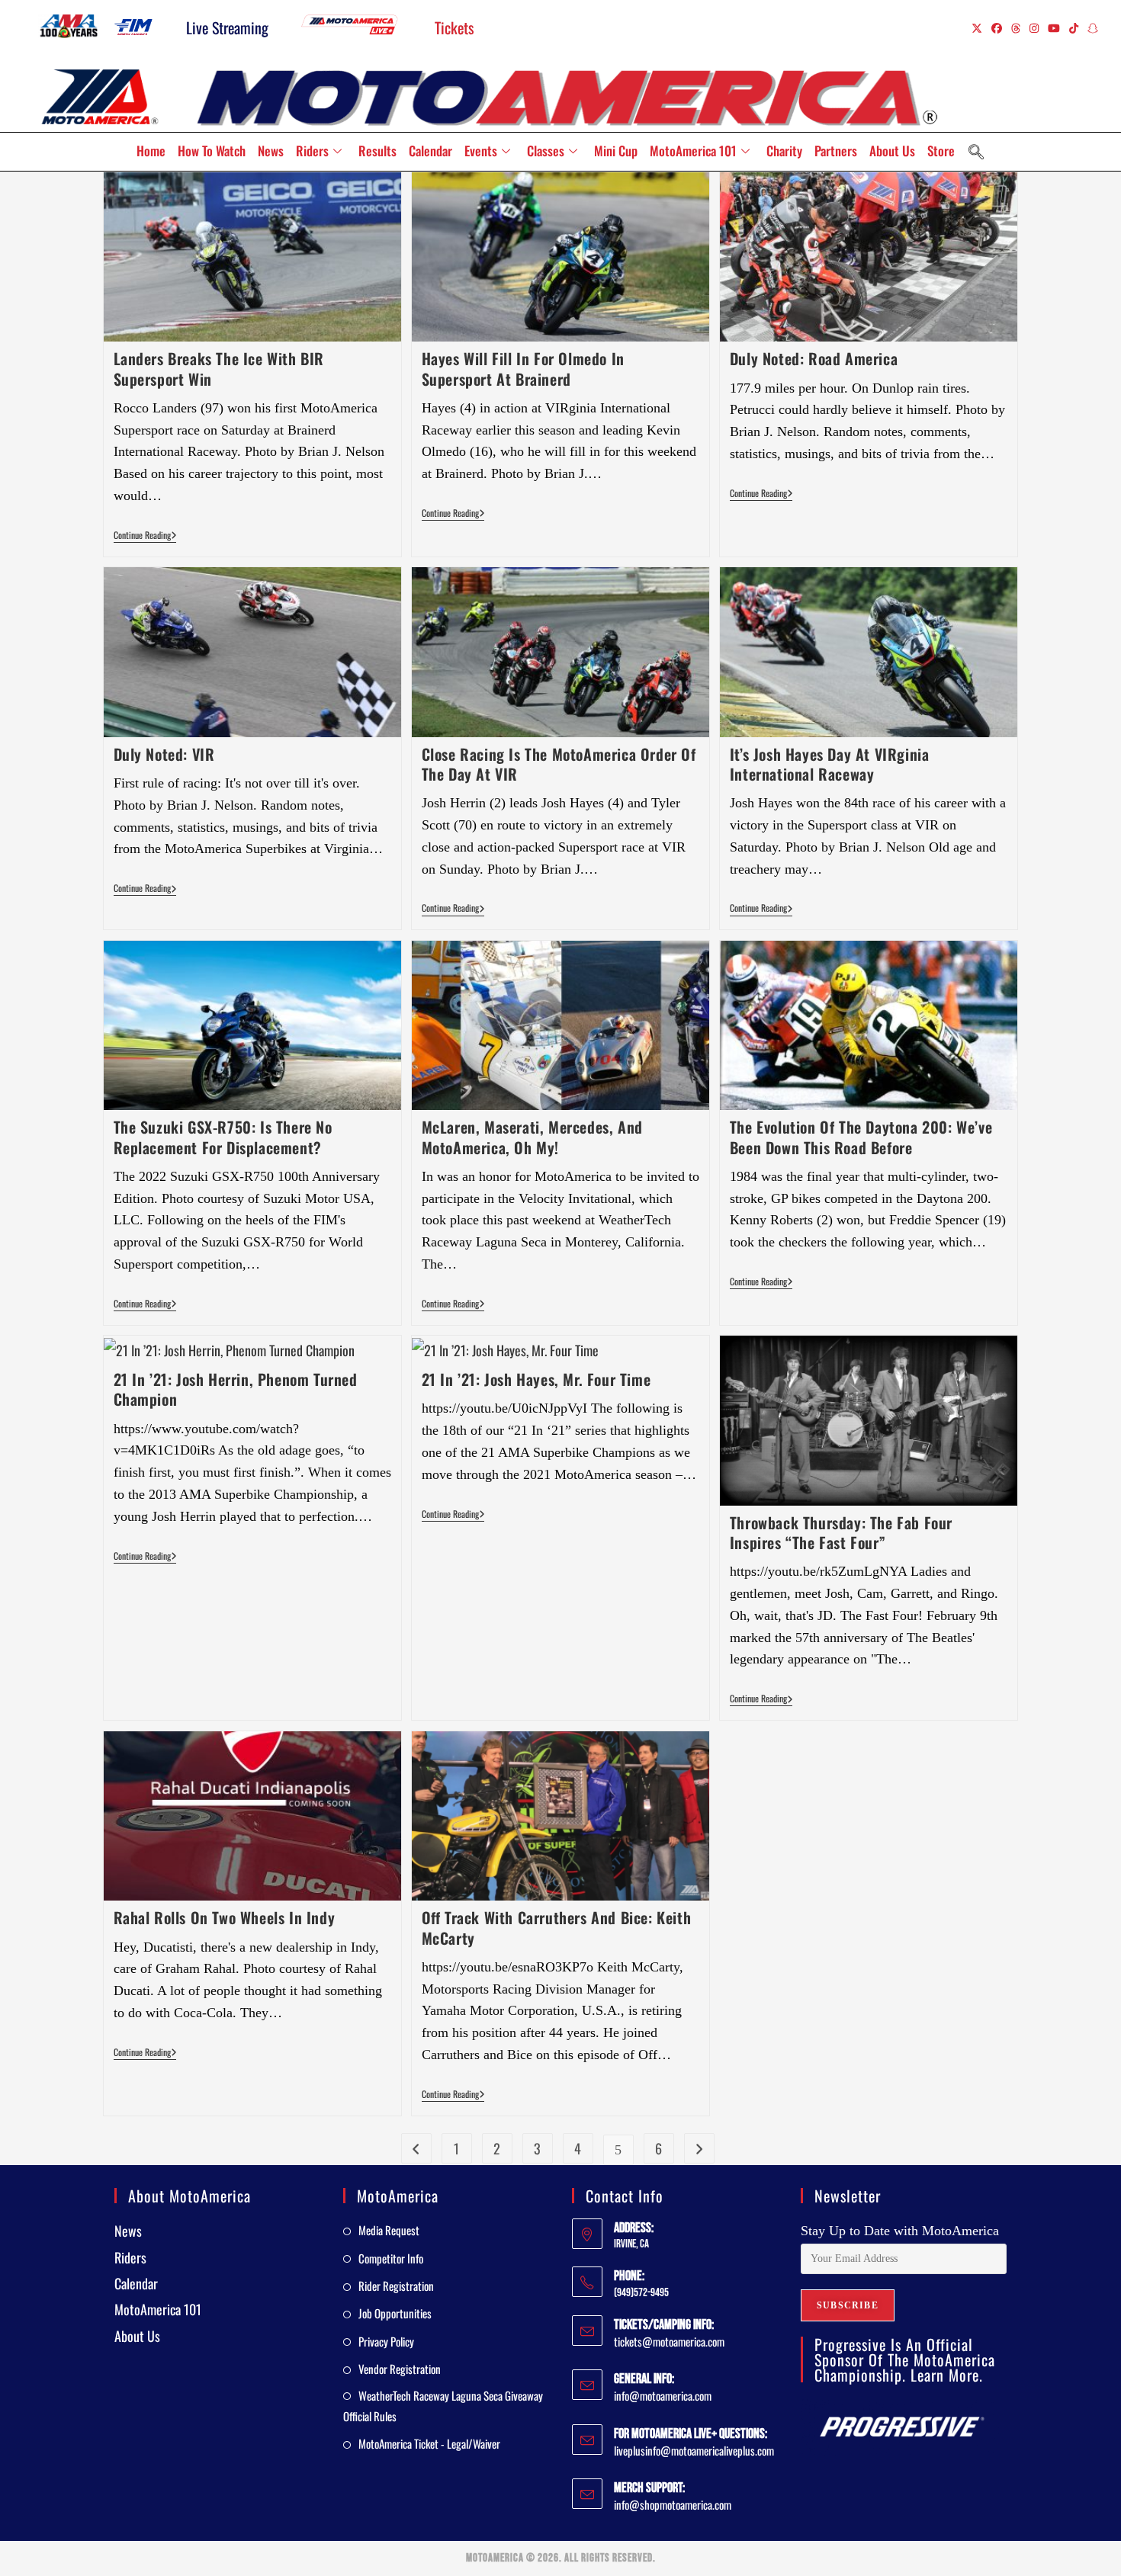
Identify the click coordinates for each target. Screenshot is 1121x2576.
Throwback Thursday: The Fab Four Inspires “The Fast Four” (841, 1532)
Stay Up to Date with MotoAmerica (900, 2231)
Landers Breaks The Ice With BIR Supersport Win (219, 368)
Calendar (430, 151)
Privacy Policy (386, 2341)
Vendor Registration (400, 2369)
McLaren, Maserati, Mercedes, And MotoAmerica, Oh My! (532, 1137)
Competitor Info (391, 2258)
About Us (892, 151)
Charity (784, 151)
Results (377, 151)
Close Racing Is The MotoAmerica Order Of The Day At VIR (559, 764)
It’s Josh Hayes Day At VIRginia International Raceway (830, 764)
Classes (546, 151)
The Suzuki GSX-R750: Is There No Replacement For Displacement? (223, 1137)
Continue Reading (145, 536)
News (271, 151)
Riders (312, 151)
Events (481, 151)
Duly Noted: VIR (164, 754)
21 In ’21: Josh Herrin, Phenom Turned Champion (236, 1389)
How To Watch (212, 151)
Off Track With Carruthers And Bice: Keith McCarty (557, 1927)
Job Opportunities (395, 2313)
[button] (976, 152)
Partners (836, 151)
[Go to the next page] (699, 2148)
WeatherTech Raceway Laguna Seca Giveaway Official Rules (443, 2406)
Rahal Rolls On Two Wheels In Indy (225, 1917)
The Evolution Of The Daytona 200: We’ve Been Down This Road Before (861, 1137)
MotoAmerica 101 (693, 151)
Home (151, 151)
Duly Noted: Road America (814, 358)
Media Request (389, 2230)
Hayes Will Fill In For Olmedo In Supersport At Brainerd (523, 368)
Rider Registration (396, 2286)
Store (941, 151)
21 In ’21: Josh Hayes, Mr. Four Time (536, 1379)
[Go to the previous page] (416, 2148)
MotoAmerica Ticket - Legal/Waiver (429, 2443)
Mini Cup (616, 151)
